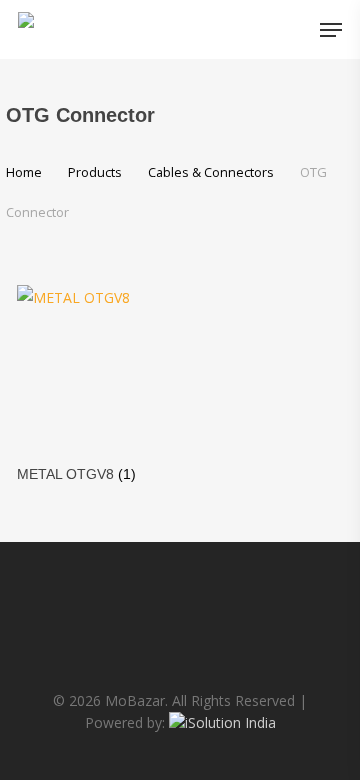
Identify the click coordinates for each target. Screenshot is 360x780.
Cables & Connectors (211, 172)
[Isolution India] (222, 722)
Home (24, 172)
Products (95, 172)
